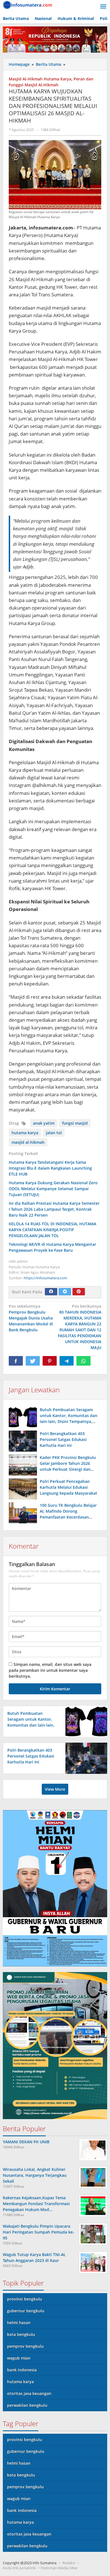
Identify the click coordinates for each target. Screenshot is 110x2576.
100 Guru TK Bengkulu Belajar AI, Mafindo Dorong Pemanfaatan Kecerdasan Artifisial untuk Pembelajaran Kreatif (68, 1517)
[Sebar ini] (16, 1361)
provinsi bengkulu (25, 2299)
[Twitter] (65, 1292)
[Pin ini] (50, 1361)
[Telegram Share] (67, 1361)
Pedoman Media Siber (59, 2568)
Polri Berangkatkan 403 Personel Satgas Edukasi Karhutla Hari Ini (63, 1439)
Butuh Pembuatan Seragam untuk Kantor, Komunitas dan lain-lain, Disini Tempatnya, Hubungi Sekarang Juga (31, 1725)
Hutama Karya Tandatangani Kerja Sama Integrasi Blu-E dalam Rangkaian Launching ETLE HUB (50, 1168)
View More (55, 1789)
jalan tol (54, 1133)
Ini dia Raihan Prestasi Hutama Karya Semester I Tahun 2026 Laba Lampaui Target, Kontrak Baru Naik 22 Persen (54, 1209)
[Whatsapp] (83, 1361)
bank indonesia (22, 2370)
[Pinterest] (79, 1292)
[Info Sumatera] (28, 4)
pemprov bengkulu (25, 2346)
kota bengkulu (21, 2334)
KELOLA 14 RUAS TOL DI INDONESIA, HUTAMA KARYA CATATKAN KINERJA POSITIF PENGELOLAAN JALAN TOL (52, 1230)
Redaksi (69, 2563)
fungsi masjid (75, 1123)
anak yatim (44, 1123)
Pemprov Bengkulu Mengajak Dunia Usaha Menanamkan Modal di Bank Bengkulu (31, 1318)
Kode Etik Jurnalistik (19, 2568)
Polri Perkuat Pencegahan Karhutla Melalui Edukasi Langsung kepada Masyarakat (69, 1487)
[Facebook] (51, 1292)
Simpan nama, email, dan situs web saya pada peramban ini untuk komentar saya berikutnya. (50, 1670)
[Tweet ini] (33, 1361)
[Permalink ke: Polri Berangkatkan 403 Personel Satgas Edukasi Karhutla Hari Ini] (23, 1441)
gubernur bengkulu (26, 2311)
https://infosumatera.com (45, 1278)
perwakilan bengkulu (27, 2405)
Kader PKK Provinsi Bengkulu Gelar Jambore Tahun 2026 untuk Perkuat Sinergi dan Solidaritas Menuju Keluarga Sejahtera (68, 1469)
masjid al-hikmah (28, 1142)
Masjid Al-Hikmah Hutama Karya (40, 79)
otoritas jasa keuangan (29, 2393)
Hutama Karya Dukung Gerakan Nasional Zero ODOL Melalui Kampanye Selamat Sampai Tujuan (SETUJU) (53, 1189)
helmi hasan (19, 2323)
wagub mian (19, 2358)
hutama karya (25, 1133)
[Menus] (103, 7)
